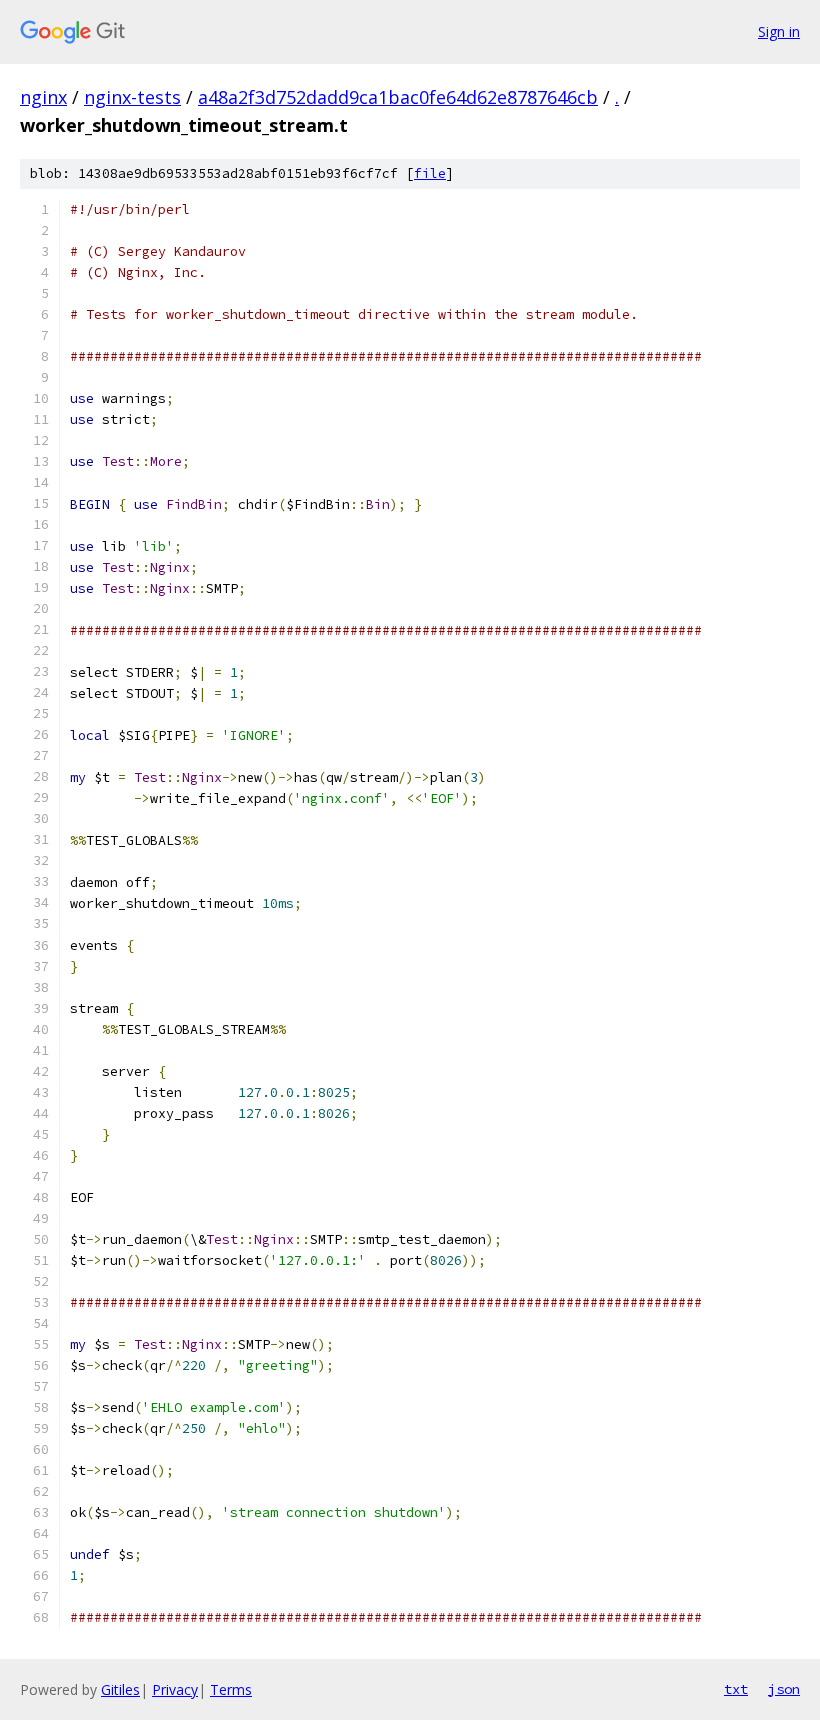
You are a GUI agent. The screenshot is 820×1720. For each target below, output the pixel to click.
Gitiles (120, 1689)
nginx (43, 97)
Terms (231, 1689)
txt (736, 1689)
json (784, 1689)
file (430, 173)
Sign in (779, 31)
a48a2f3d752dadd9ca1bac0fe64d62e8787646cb (398, 97)
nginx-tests (132, 97)
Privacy (175, 1689)
